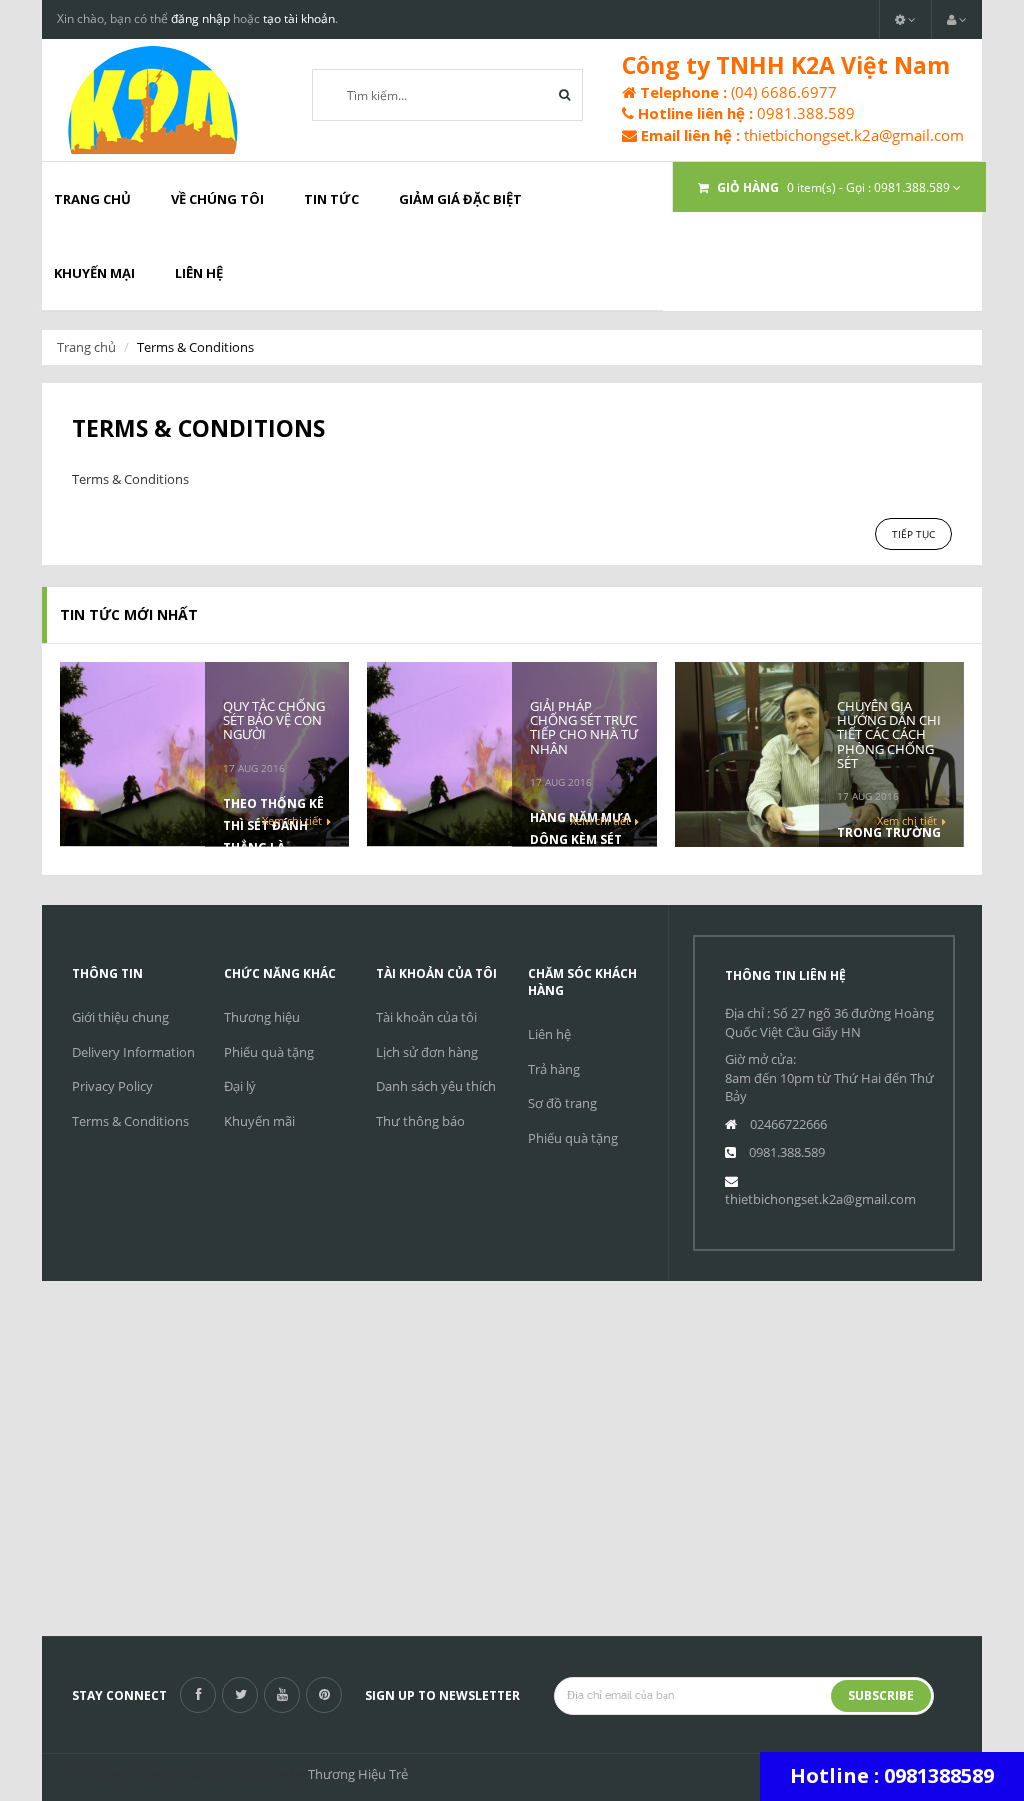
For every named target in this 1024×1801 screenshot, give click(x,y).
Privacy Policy (112, 1086)
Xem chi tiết (292, 820)
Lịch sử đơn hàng (427, 1052)
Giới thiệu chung (120, 1017)
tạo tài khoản (299, 18)
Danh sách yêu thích (436, 1086)
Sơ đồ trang (562, 1103)
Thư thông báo (420, 1121)
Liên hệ (549, 1034)
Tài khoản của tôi (426, 1017)
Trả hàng (554, 1069)
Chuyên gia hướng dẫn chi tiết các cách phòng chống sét (889, 734)
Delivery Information (133, 1052)
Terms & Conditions (130, 1121)
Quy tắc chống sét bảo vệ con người (274, 720)
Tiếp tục (913, 534)
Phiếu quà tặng (269, 1052)
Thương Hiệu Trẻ (358, 1774)
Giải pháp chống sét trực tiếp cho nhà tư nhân (584, 727)
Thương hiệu (262, 1017)
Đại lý (240, 1086)
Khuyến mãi (259, 1121)
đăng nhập (200, 18)
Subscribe (881, 1695)
